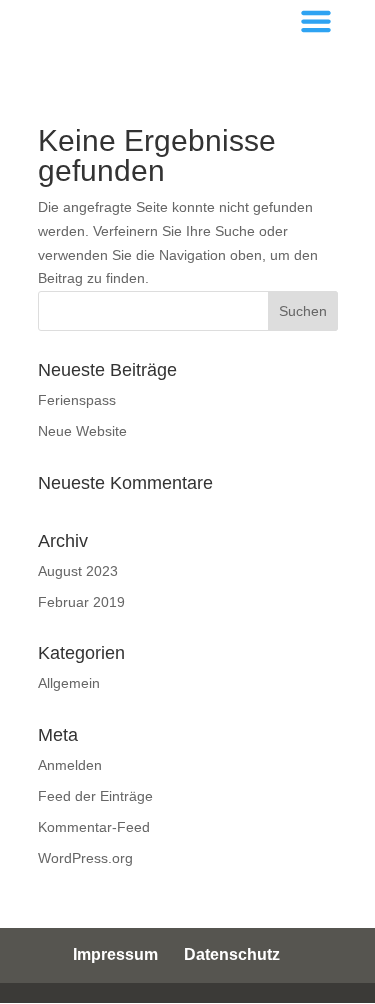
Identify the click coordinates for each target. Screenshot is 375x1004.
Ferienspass (77, 400)
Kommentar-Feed (94, 827)
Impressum (115, 954)
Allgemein (69, 683)
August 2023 (78, 571)
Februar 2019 (81, 602)
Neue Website (82, 431)
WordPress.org (85, 858)
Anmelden (70, 765)
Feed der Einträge (95, 796)
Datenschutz (232, 954)
